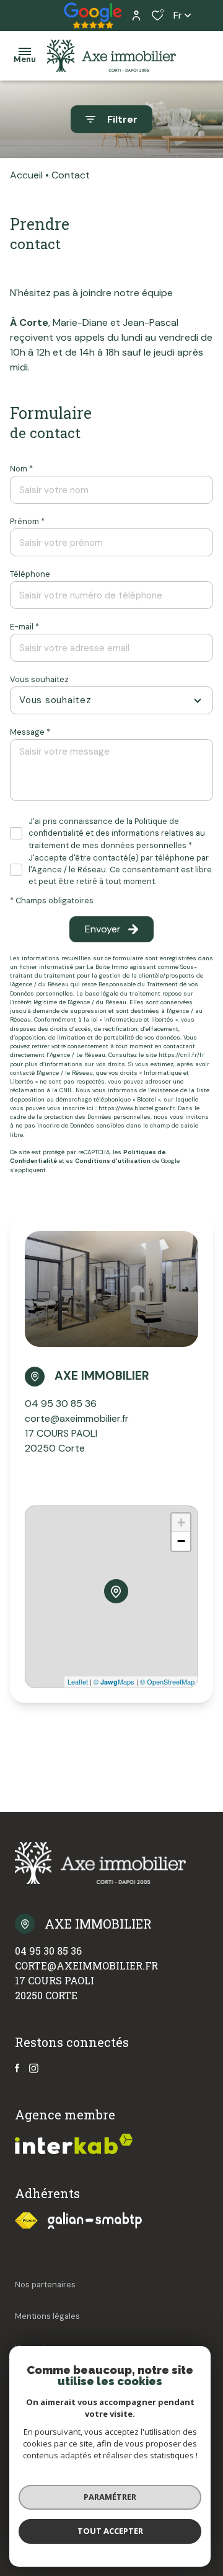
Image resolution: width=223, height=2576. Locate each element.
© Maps (114, 1681)
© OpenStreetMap (167, 1681)
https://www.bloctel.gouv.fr (137, 1108)
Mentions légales (47, 2316)
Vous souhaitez (39, 679)
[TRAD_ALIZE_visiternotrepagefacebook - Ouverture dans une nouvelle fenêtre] (17, 2068)
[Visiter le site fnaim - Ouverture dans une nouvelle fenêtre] (26, 2221)
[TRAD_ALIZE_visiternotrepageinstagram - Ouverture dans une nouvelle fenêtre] (34, 2068)
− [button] (181, 1541)
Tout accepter (110, 2531)
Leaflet (78, 1681)
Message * (30, 732)
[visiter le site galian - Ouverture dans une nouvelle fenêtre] (95, 2221)
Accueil (26, 175)
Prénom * (27, 521)
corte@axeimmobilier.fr (77, 1418)
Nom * (21, 469)
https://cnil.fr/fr (181, 1055)
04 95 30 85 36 (61, 1404)
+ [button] (181, 1522)
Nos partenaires (45, 2285)
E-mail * (24, 627)
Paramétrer (110, 2497)
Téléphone (30, 574)
